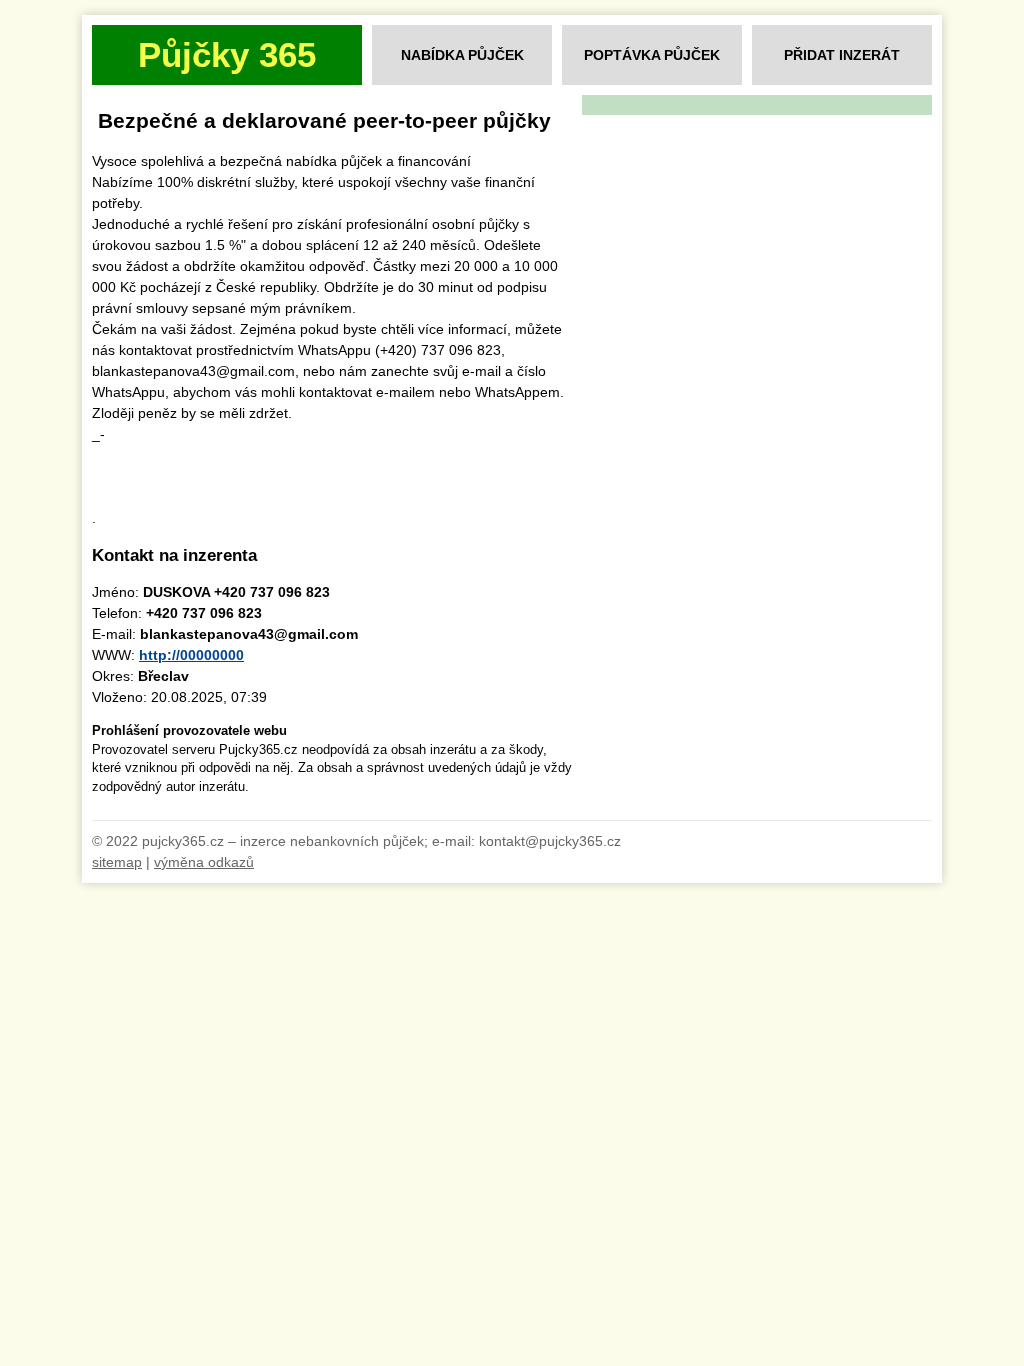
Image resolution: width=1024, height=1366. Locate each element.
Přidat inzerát (842, 55)
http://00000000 (191, 655)
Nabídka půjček (462, 55)
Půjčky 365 (227, 54)
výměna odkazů (204, 862)
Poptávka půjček (652, 55)
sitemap (117, 862)
